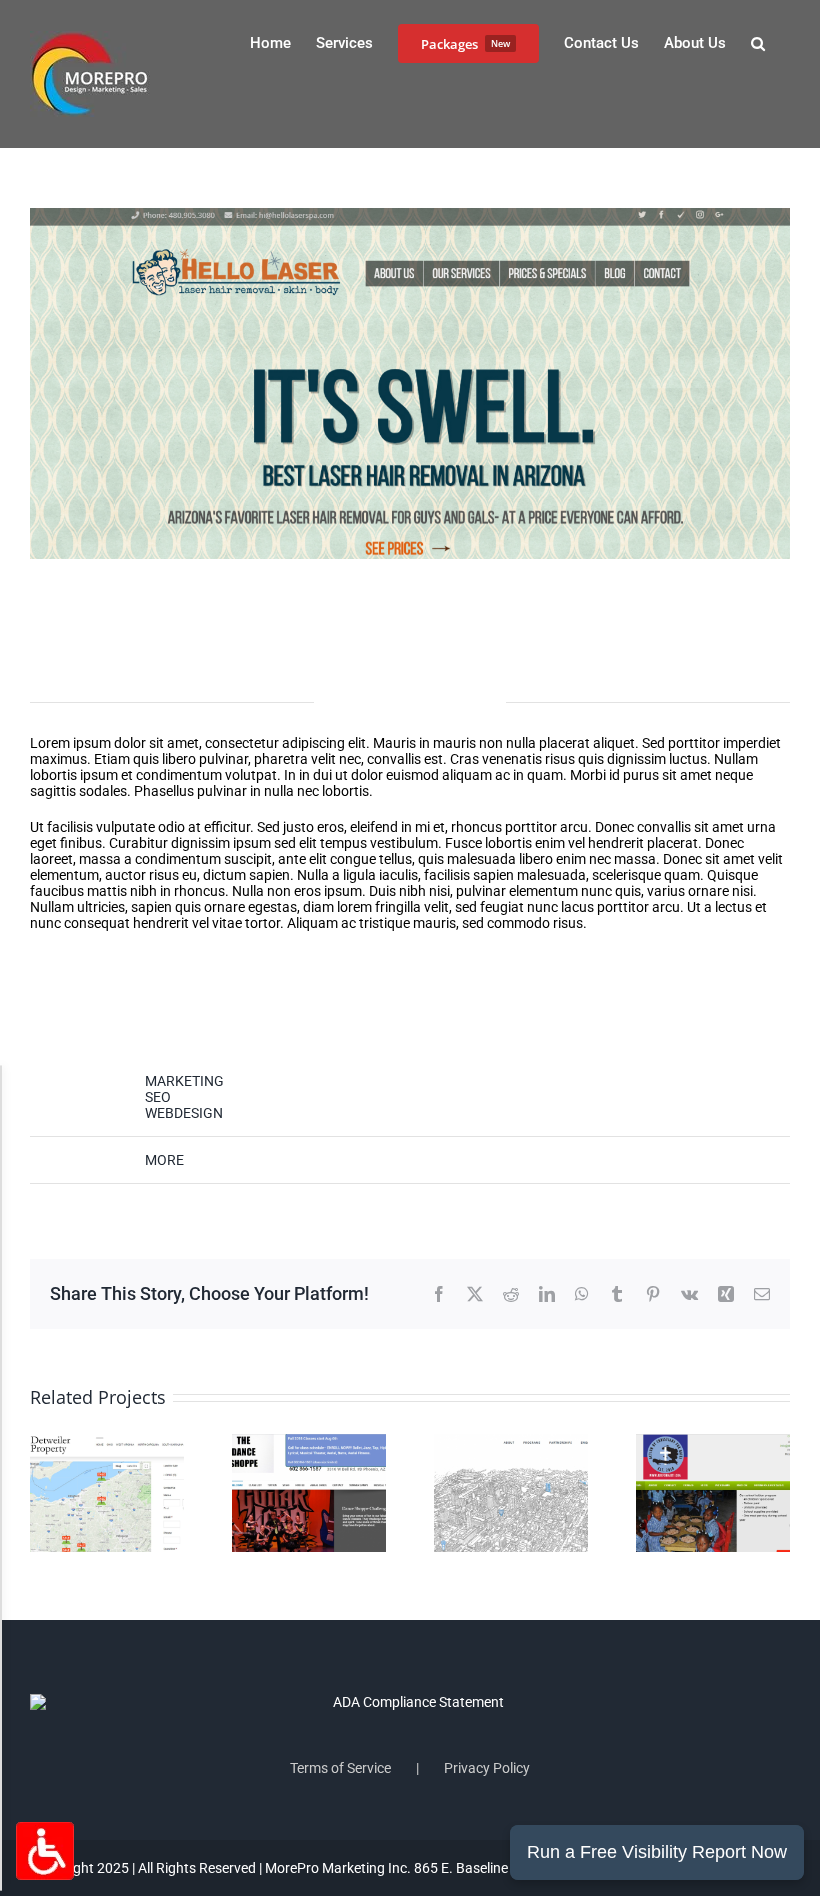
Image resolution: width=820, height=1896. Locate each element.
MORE (164, 1160)
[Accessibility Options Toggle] (45, 1851)
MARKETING (184, 1081)
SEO (158, 1097)
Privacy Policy (487, 1768)
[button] (758, 42)
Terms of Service (340, 1768)
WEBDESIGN (184, 1113)
